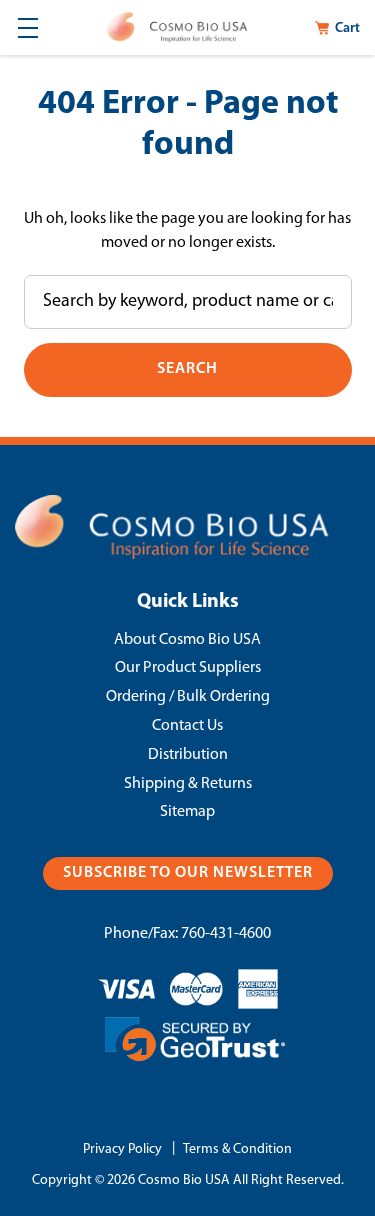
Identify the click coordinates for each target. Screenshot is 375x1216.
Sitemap (187, 812)
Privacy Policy (122, 1149)
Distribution (188, 755)
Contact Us (187, 726)
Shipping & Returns (188, 784)
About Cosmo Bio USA (187, 640)
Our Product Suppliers (188, 668)
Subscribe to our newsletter (188, 873)
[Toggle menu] (27, 27)
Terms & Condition (237, 1149)
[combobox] (188, 302)
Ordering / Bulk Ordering (188, 697)
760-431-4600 (226, 934)
